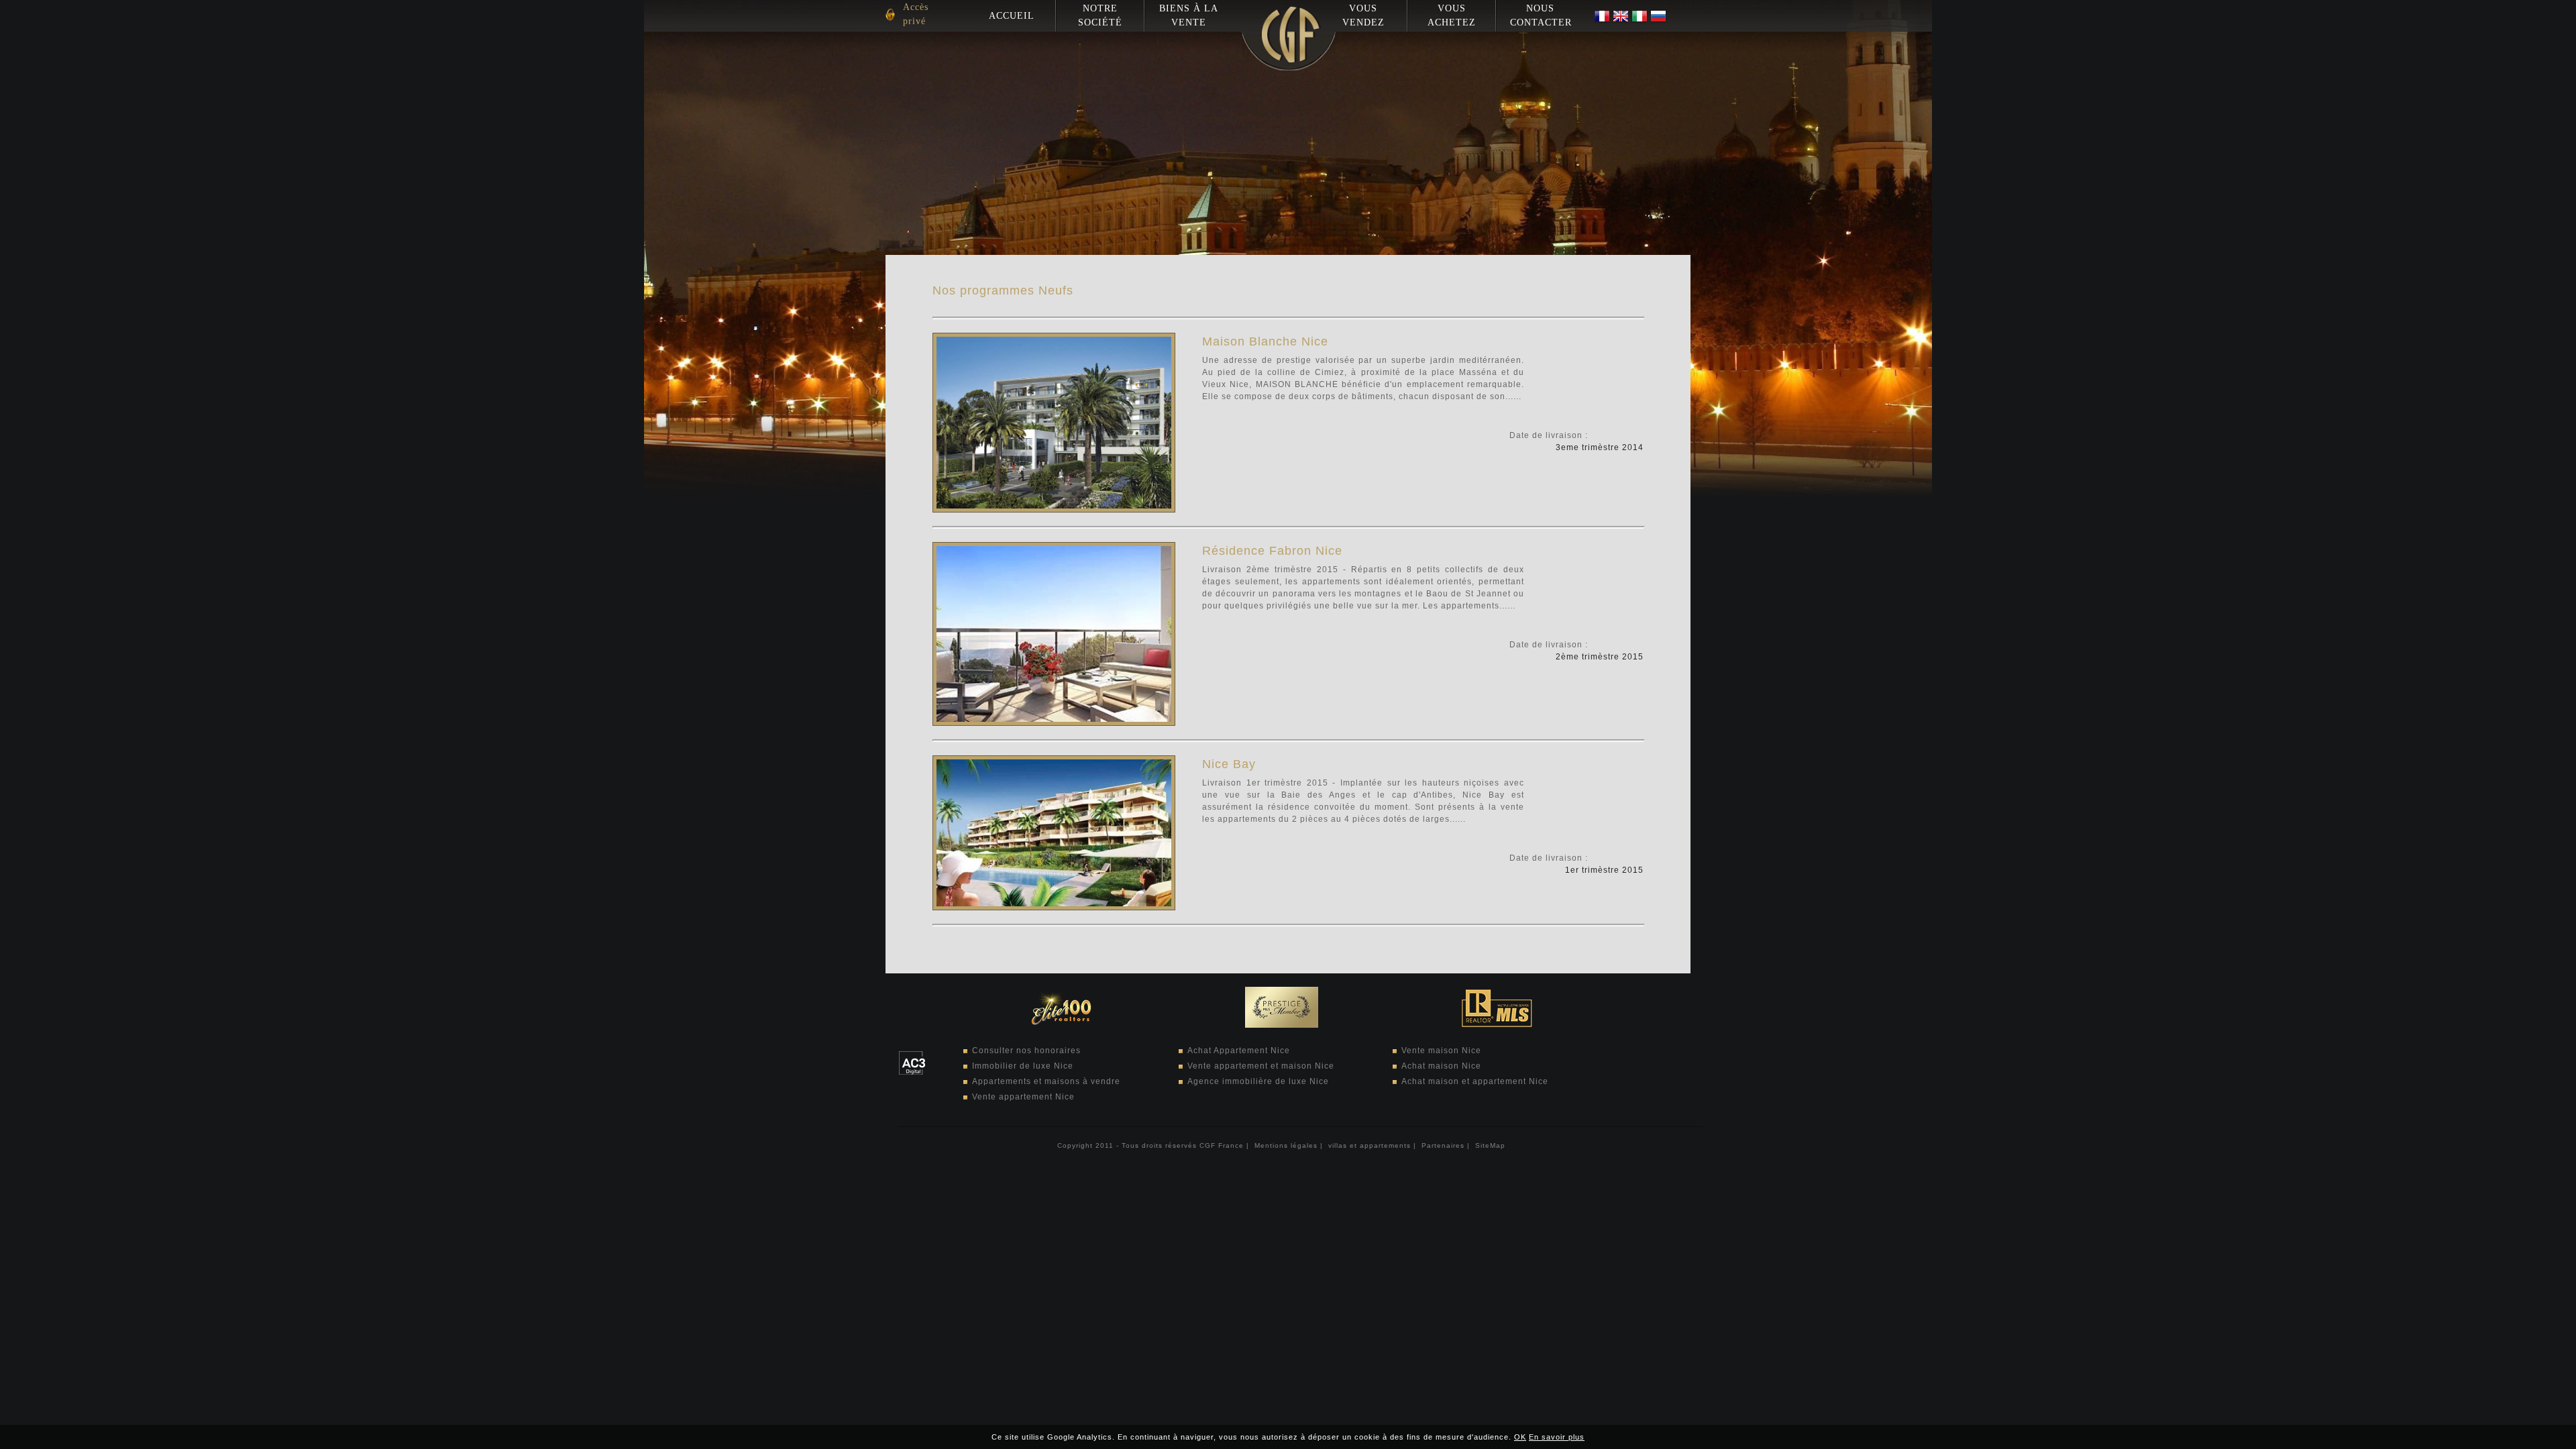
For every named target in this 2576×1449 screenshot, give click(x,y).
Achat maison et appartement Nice (1475, 1081)
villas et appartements (1370, 1145)
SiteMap (1490, 1145)
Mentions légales (1286, 1145)
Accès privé (916, 14)
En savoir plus (1557, 1437)
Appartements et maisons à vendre (1046, 1081)
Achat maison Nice (1441, 1066)
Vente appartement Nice (1023, 1097)
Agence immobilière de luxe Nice (1258, 1081)
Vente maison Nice (1441, 1051)
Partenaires (1443, 1145)
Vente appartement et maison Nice (1261, 1066)
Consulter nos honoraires (1026, 1051)
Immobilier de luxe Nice (1023, 1066)
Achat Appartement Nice (1239, 1051)
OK (1520, 1437)
